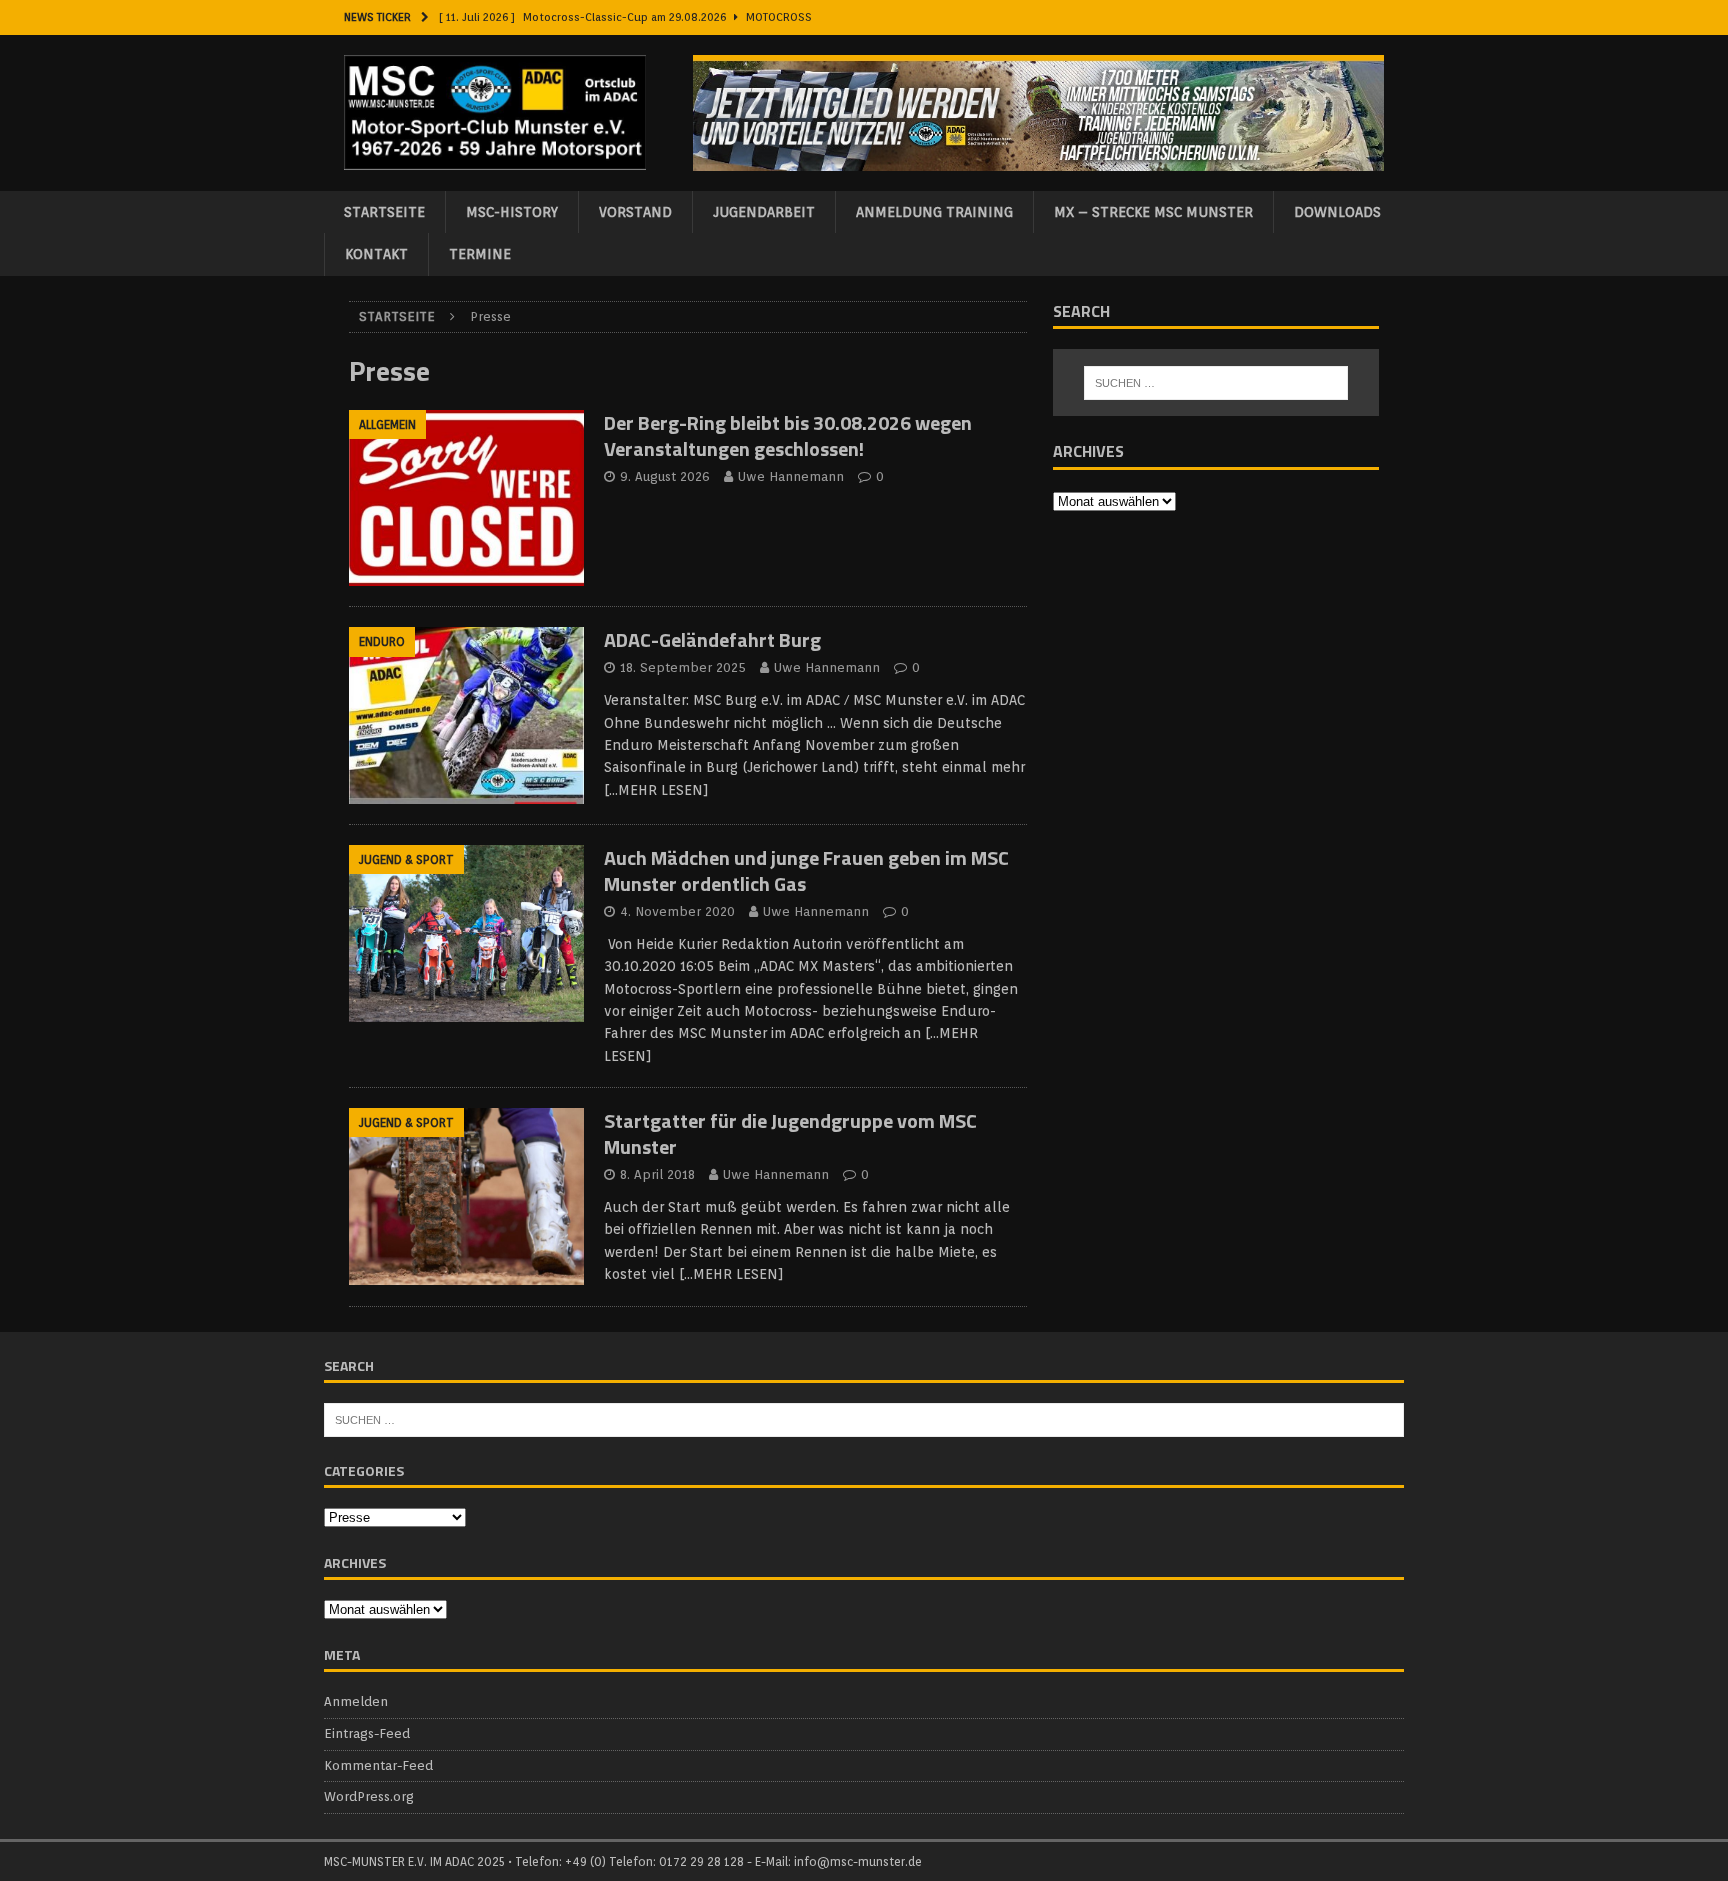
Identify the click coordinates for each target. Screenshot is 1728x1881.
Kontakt (376, 254)
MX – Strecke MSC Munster (1153, 212)
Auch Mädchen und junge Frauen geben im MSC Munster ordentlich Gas (806, 870)
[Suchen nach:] (1216, 383)
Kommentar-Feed (378, 1765)
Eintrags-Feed (367, 1733)
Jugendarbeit (764, 212)
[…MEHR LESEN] (656, 790)
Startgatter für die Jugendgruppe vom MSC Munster (790, 1133)
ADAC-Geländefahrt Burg (712, 639)
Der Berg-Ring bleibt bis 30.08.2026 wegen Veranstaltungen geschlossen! (788, 435)
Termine (480, 254)
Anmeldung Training (934, 212)
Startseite (384, 212)
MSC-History (512, 212)
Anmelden (356, 1701)
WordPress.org (369, 1796)
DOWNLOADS (1337, 212)
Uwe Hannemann (791, 476)
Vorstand (635, 212)
